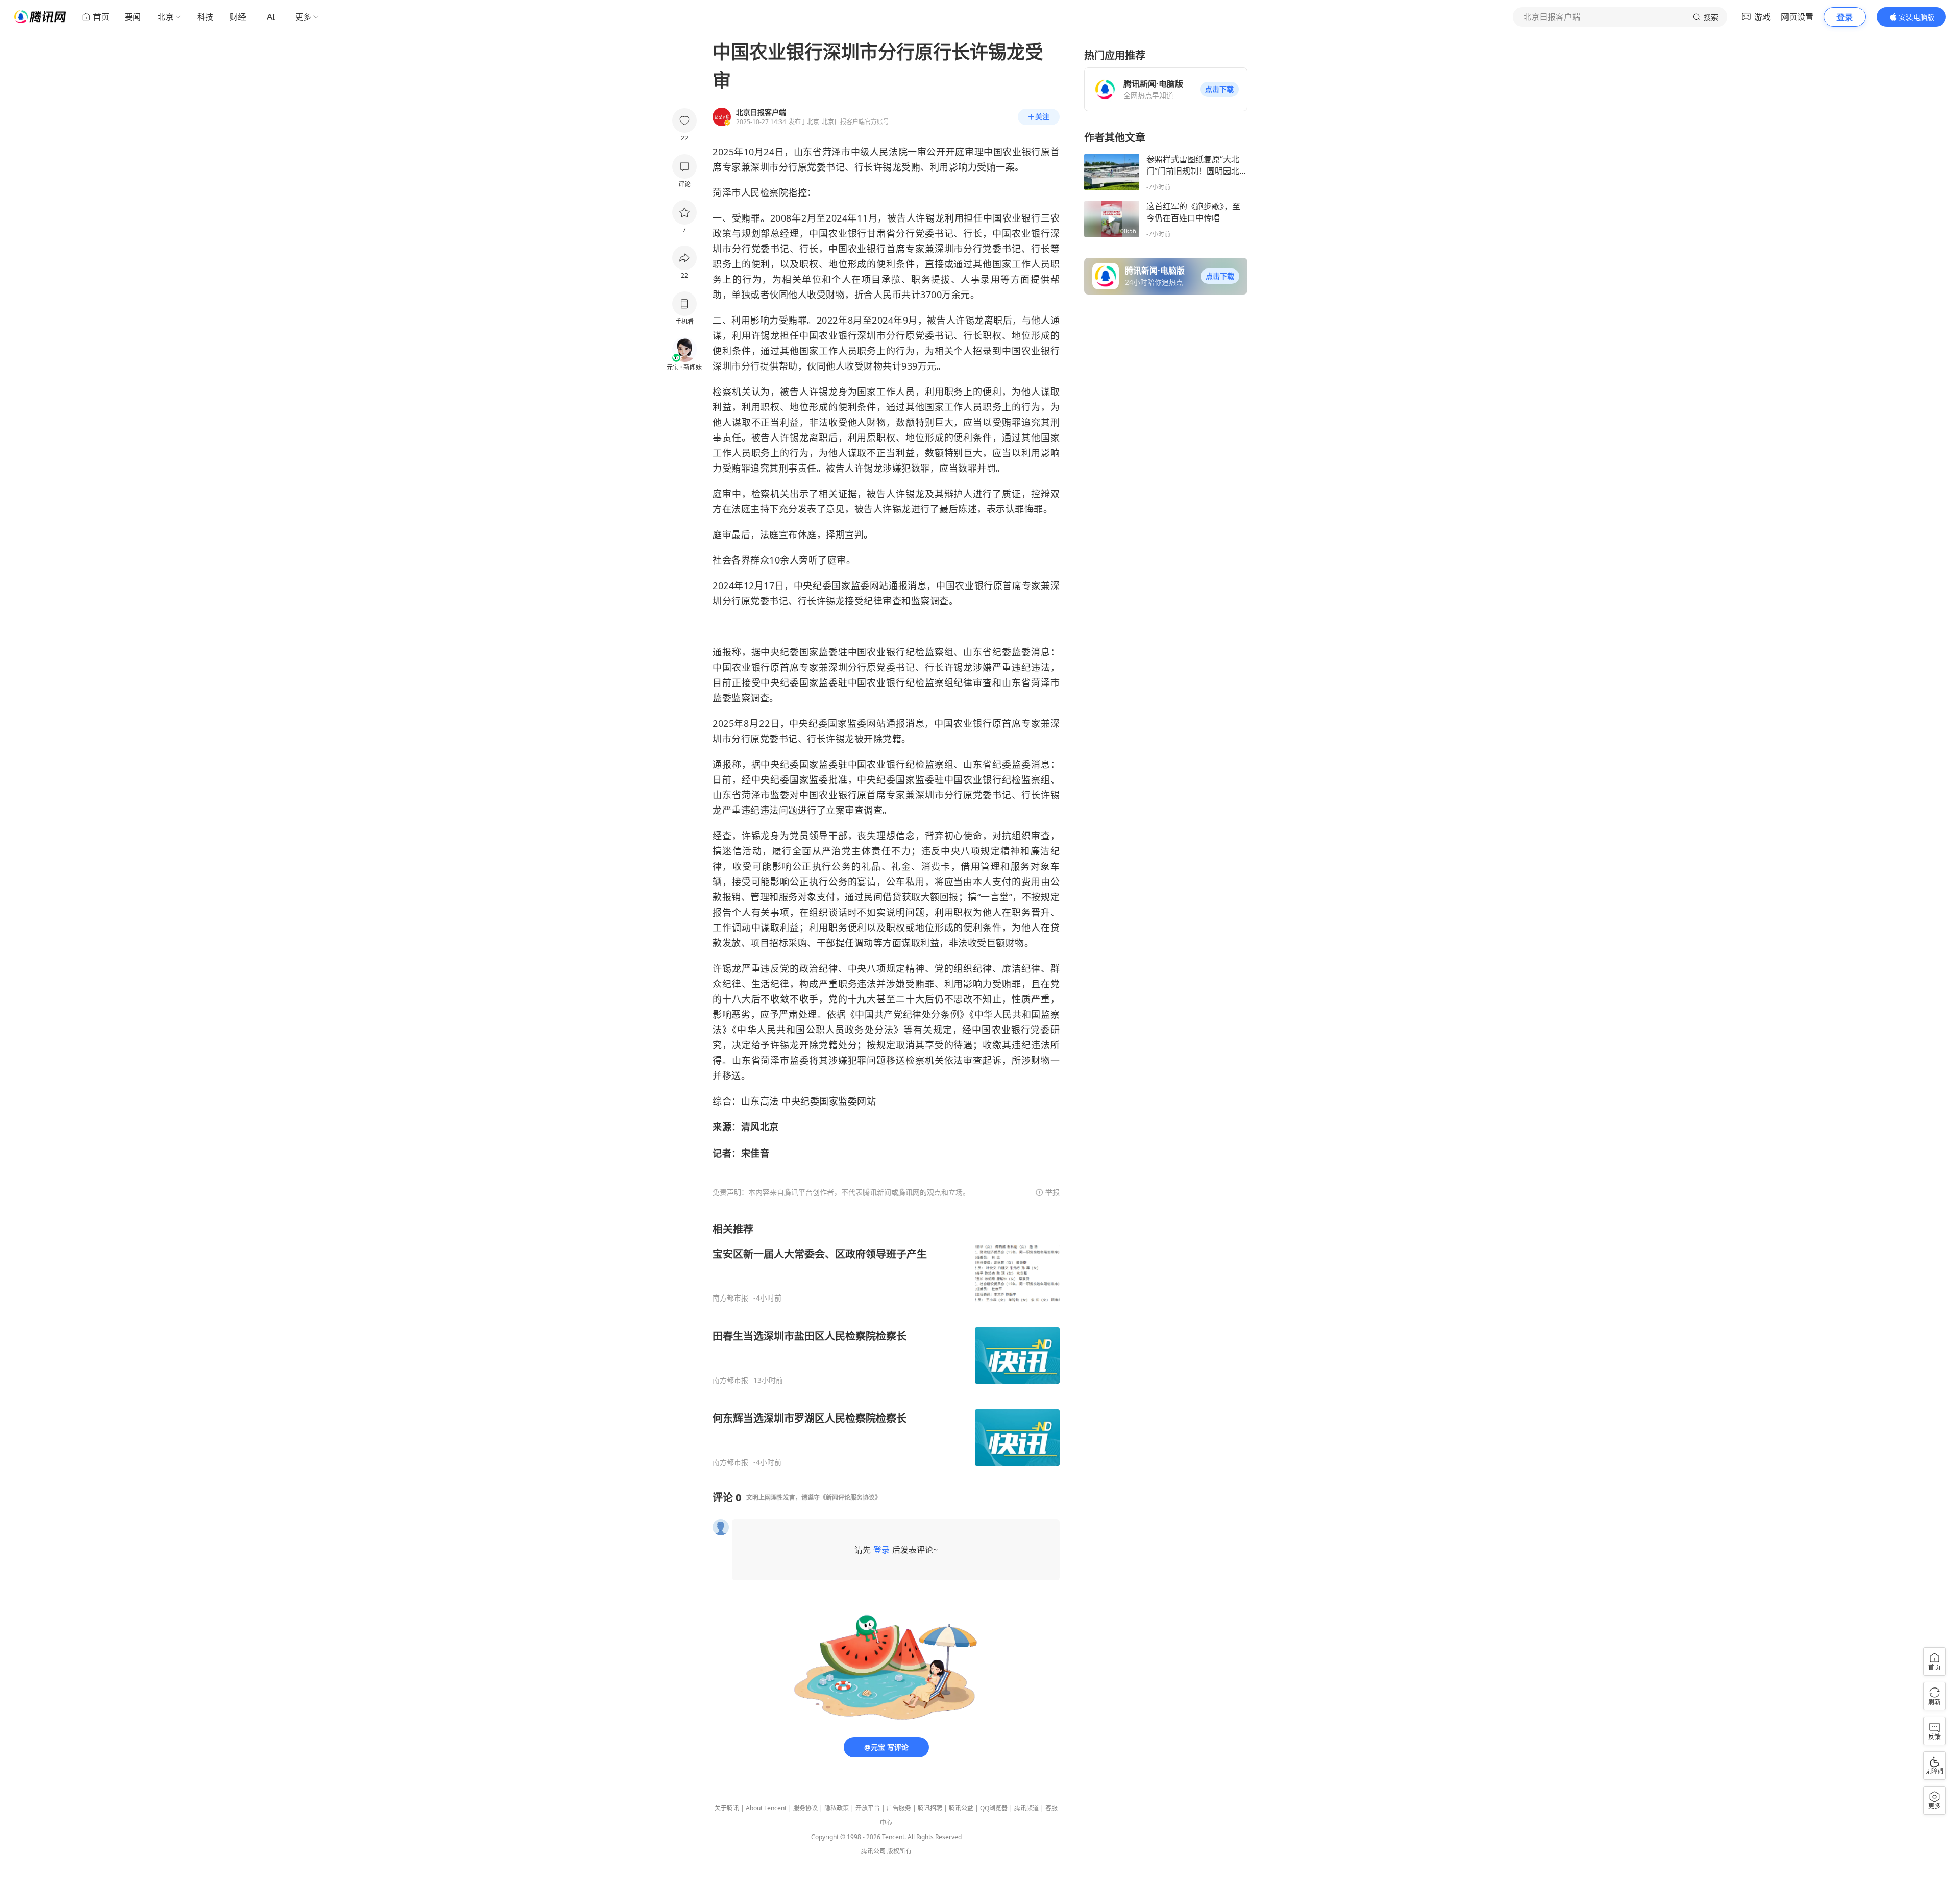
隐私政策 (837, 1808)
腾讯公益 (961, 1808)
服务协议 (805, 1808)
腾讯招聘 (930, 1808)
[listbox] (886, 1344)
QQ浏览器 (994, 1808)
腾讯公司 (873, 1851)
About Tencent (766, 1808)
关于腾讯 (727, 1808)
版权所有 (899, 1851)
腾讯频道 (1026, 1808)
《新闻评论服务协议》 (850, 1497)
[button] (1219, 89)
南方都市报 (730, 1298)
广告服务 (899, 1808)
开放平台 (868, 1808)
